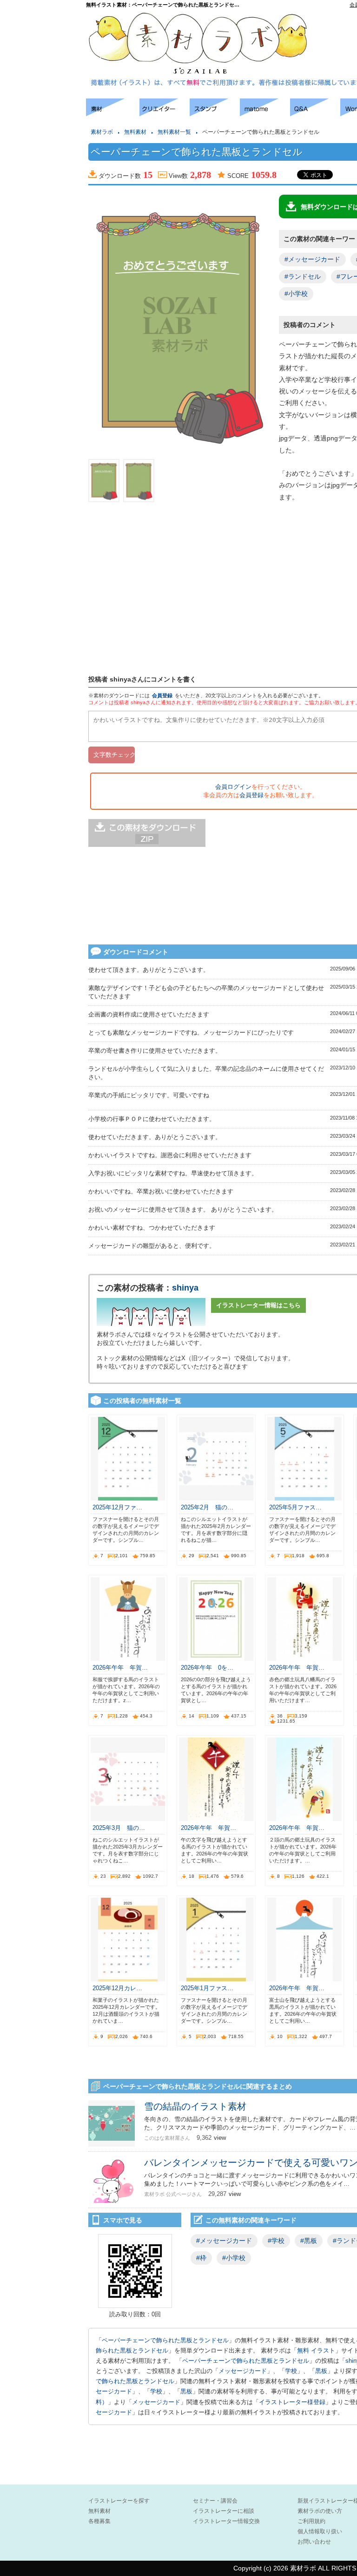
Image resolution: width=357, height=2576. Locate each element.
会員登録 (162, 695)
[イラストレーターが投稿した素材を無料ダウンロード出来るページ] (113, 114)
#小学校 (296, 294)
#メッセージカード (312, 259)
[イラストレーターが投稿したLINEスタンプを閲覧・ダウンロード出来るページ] (215, 114)
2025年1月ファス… (207, 1988)
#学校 (276, 2241)
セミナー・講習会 (215, 2501)
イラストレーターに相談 (224, 2511)
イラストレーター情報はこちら (258, 1305)
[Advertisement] (42, 237)
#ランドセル (303, 276)
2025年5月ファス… (295, 1507)
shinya (185, 1288)
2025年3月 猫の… (119, 1828)
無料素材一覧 (174, 132)
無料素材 (135, 132)
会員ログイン (233, 787)
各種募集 (99, 2521)
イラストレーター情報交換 (226, 2521)
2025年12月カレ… (117, 1988)
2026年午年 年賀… (120, 1668)
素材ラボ (102, 132)
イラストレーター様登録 (292, 2402)
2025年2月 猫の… (207, 1507)
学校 (291, 2371)
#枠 (201, 2258)
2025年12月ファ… (117, 1507)
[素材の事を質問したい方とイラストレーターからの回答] (315, 114)
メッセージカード (243, 2371)
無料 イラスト (316, 2350)
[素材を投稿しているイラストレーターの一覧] (165, 114)
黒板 (321, 2371)
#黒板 (309, 2241)
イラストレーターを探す (119, 2501)
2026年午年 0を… (207, 1668)
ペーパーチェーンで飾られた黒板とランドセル (165, 2340)
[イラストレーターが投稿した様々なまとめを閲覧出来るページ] (265, 114)
